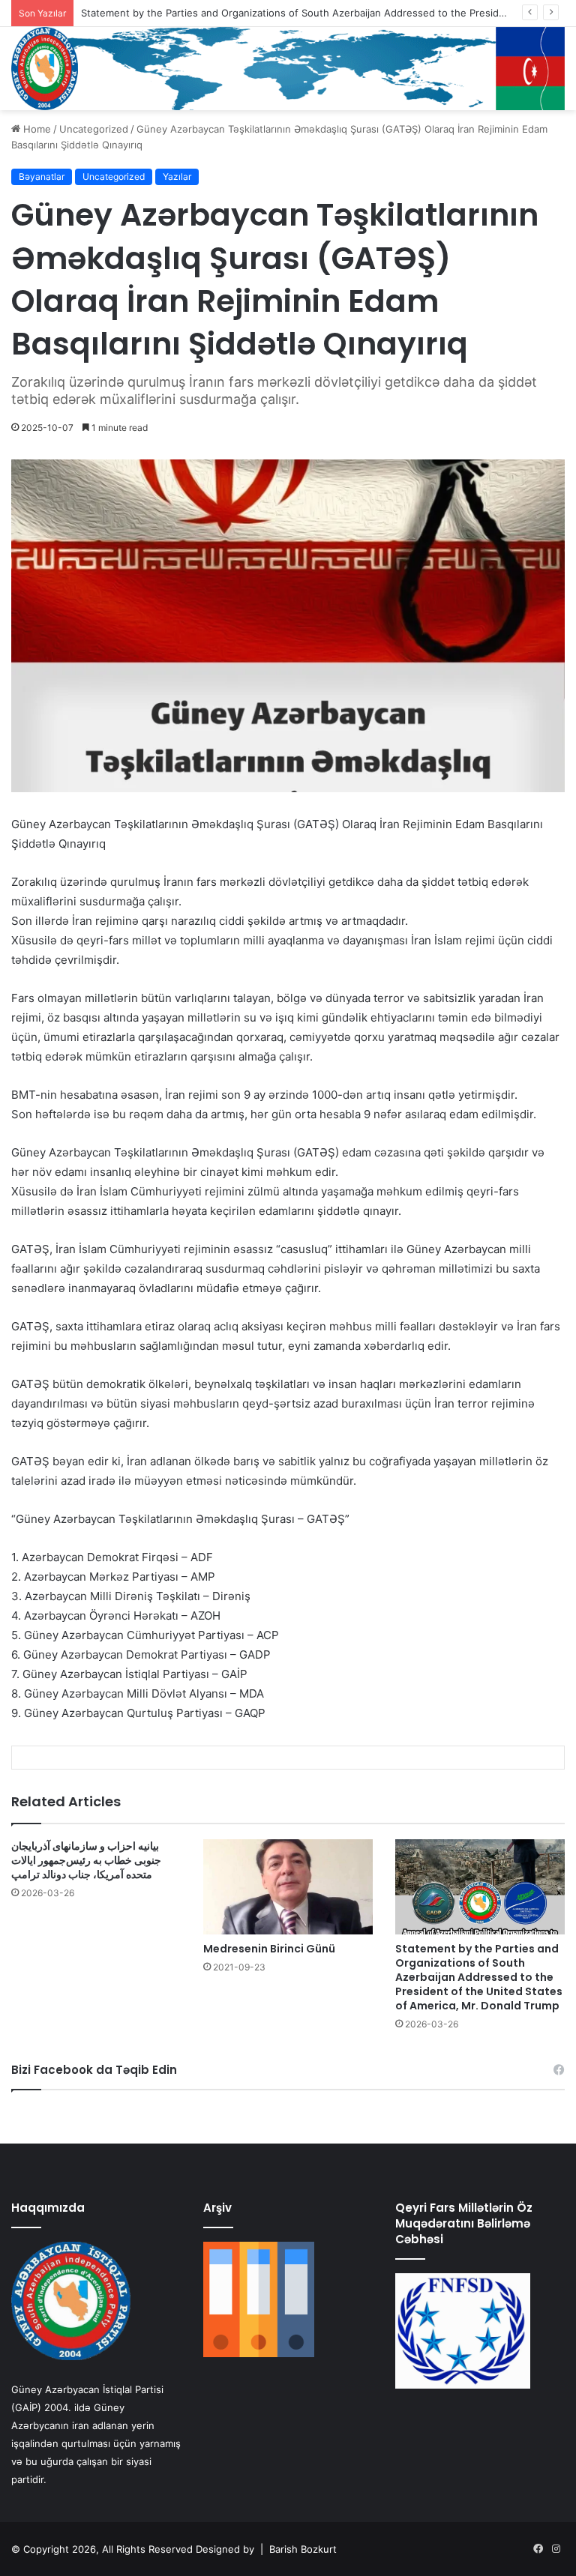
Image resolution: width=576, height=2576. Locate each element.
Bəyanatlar (42, 177)
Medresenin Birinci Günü (269, 1949)
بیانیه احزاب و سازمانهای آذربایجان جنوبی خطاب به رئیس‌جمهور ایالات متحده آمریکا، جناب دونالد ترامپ (86, 1860)
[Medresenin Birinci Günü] (288, 1887)
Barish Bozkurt (303, 2549)
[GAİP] (288, 69)
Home (36, 129)
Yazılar (177, 177)
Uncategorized (94, 129)
